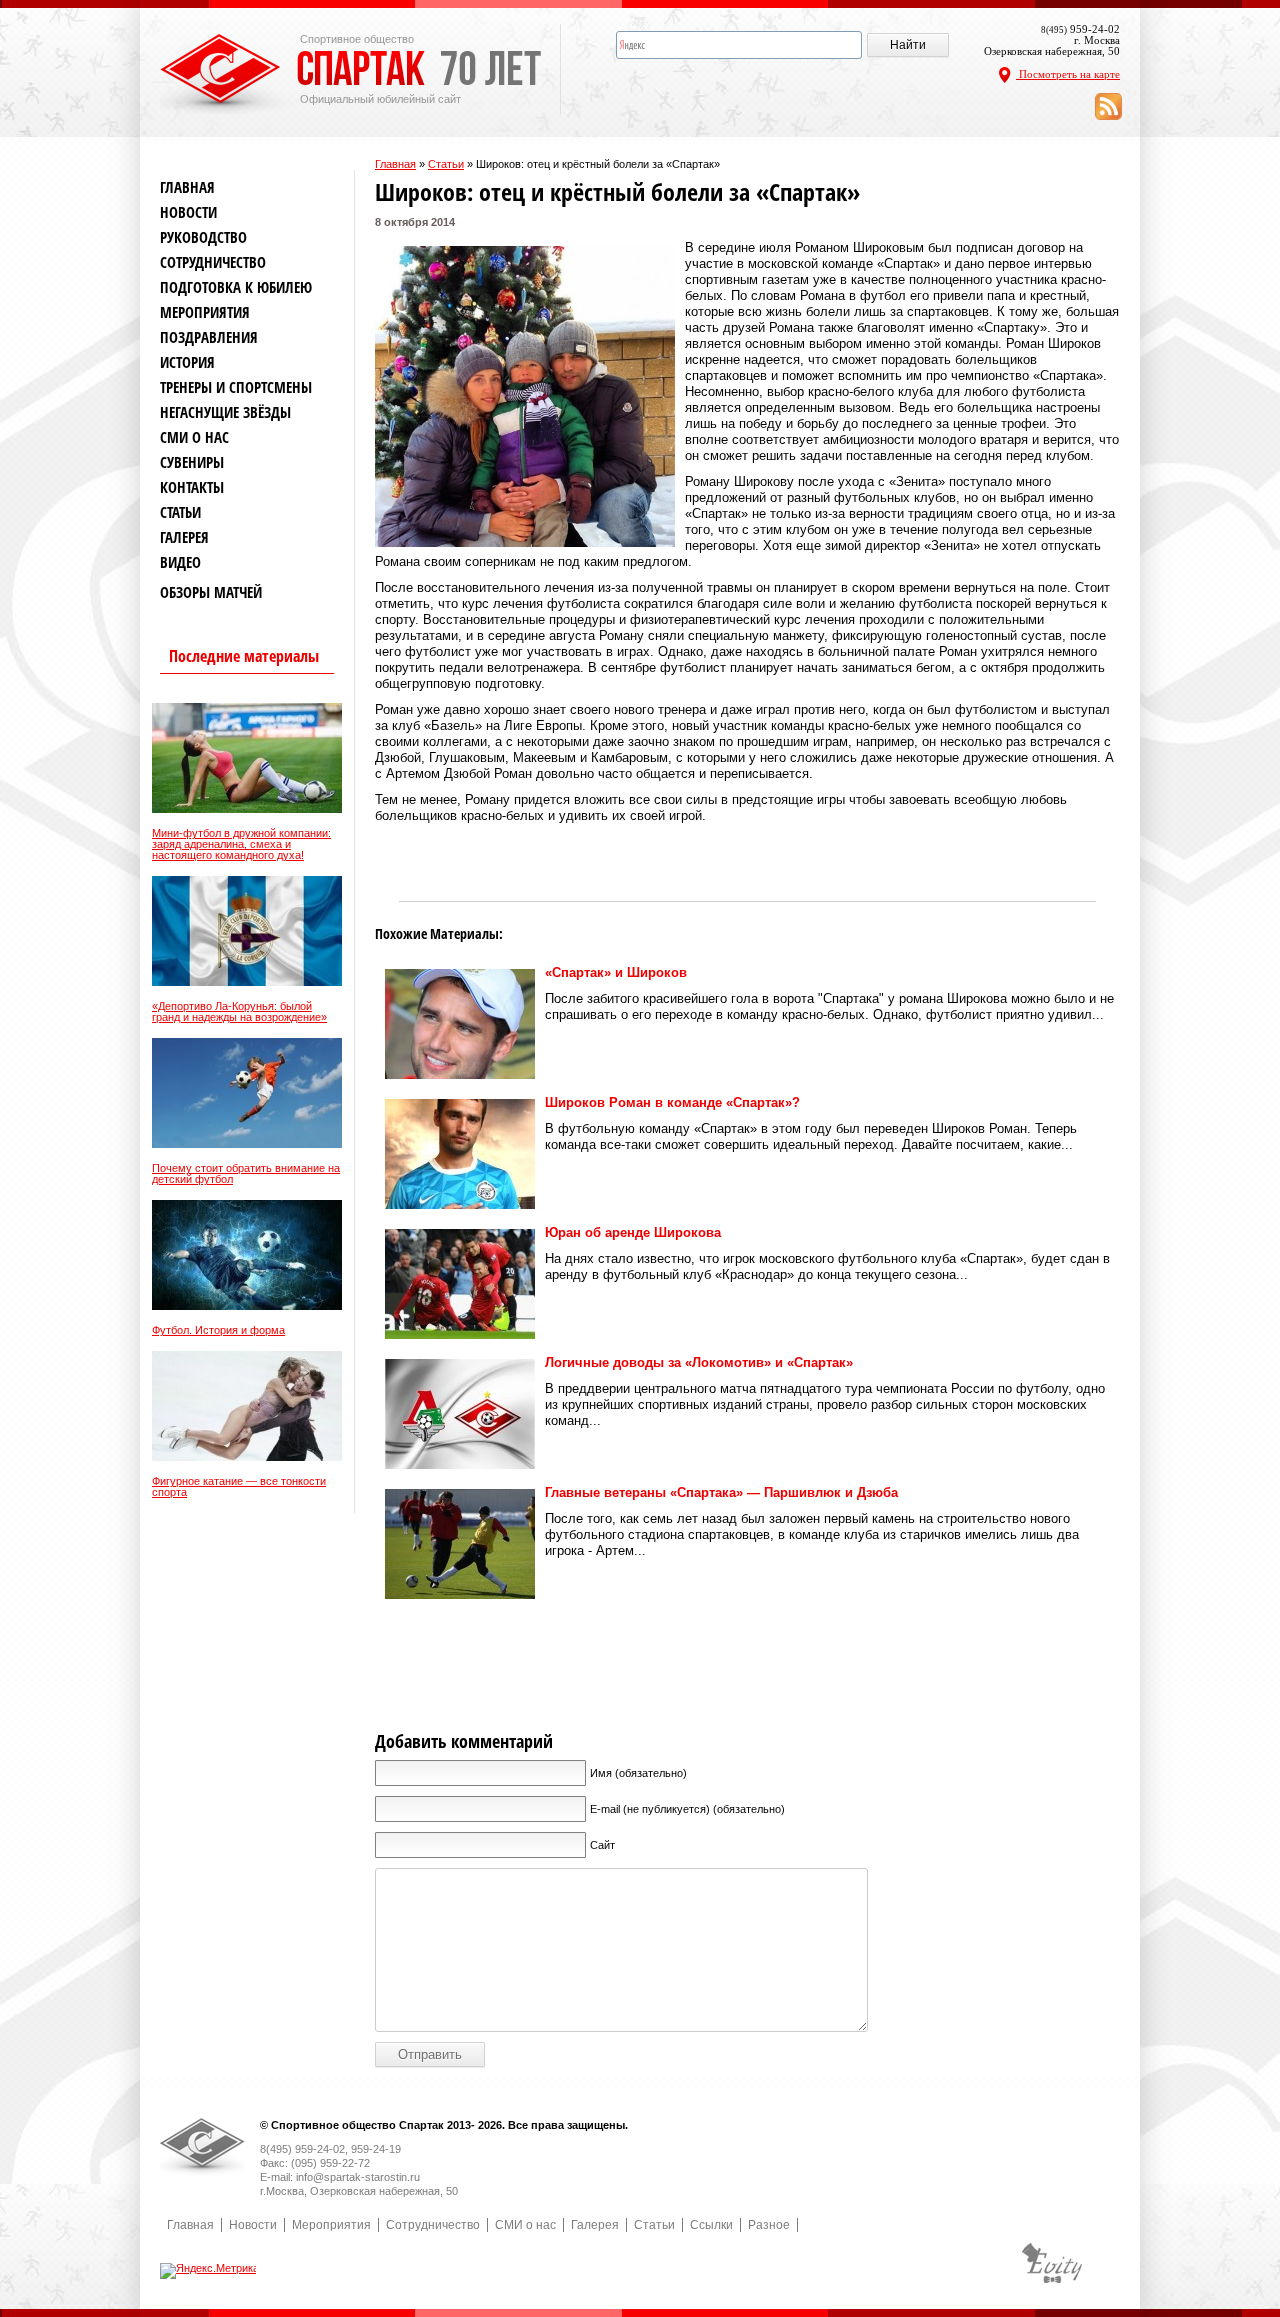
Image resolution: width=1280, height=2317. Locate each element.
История (187, 362)
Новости (188, 212)
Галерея (184, 537)
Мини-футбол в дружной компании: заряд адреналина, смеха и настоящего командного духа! (241, 844)
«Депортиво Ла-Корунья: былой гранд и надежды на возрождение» (239, 1012)
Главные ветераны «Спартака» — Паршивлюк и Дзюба (721, 1492)
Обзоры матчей (211, 592)
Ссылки (711, 2225)
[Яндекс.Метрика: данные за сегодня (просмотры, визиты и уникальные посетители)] (209, 2271)
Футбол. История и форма (218, 1330)
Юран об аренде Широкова (633, 1232)
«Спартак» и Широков (616, 972)
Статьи (446, 164)
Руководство (203, 237)
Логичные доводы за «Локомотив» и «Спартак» (699, 1362)
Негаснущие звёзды (225, 412)
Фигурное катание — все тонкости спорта (239, 1487)
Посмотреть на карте (1068, 74)
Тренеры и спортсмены (236, 387)
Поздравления (209, 337)
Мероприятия (205, 312)
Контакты (192, 487)
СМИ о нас (194, 437)
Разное (769, 2225)
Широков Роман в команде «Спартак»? (672, 1102)
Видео (180, 562)
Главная (395, 164)
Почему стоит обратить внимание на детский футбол (246, 1174)
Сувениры (192, 462)
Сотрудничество (213, 262)
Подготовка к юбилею (236, 287)
